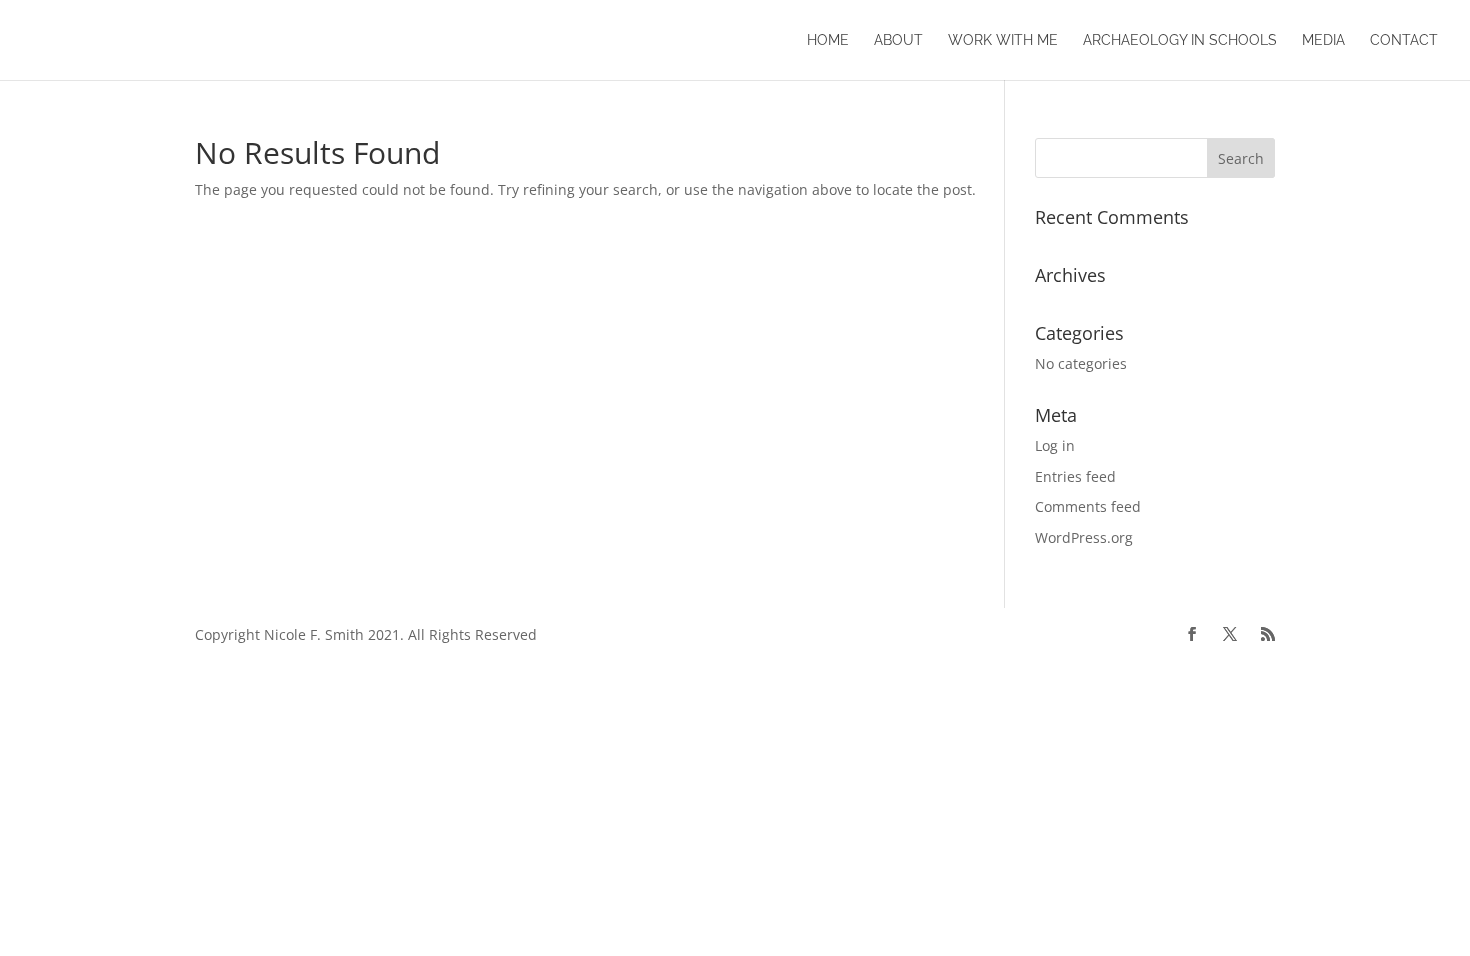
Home (828, 40)
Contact (1404, 40)
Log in (1055, 445)
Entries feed (1075, 476)
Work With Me (1003, 40)
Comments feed (1088, 506)
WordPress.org (1084, 537)
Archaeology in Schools (1180, 40)
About (898, 40)
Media (1323, 40)
